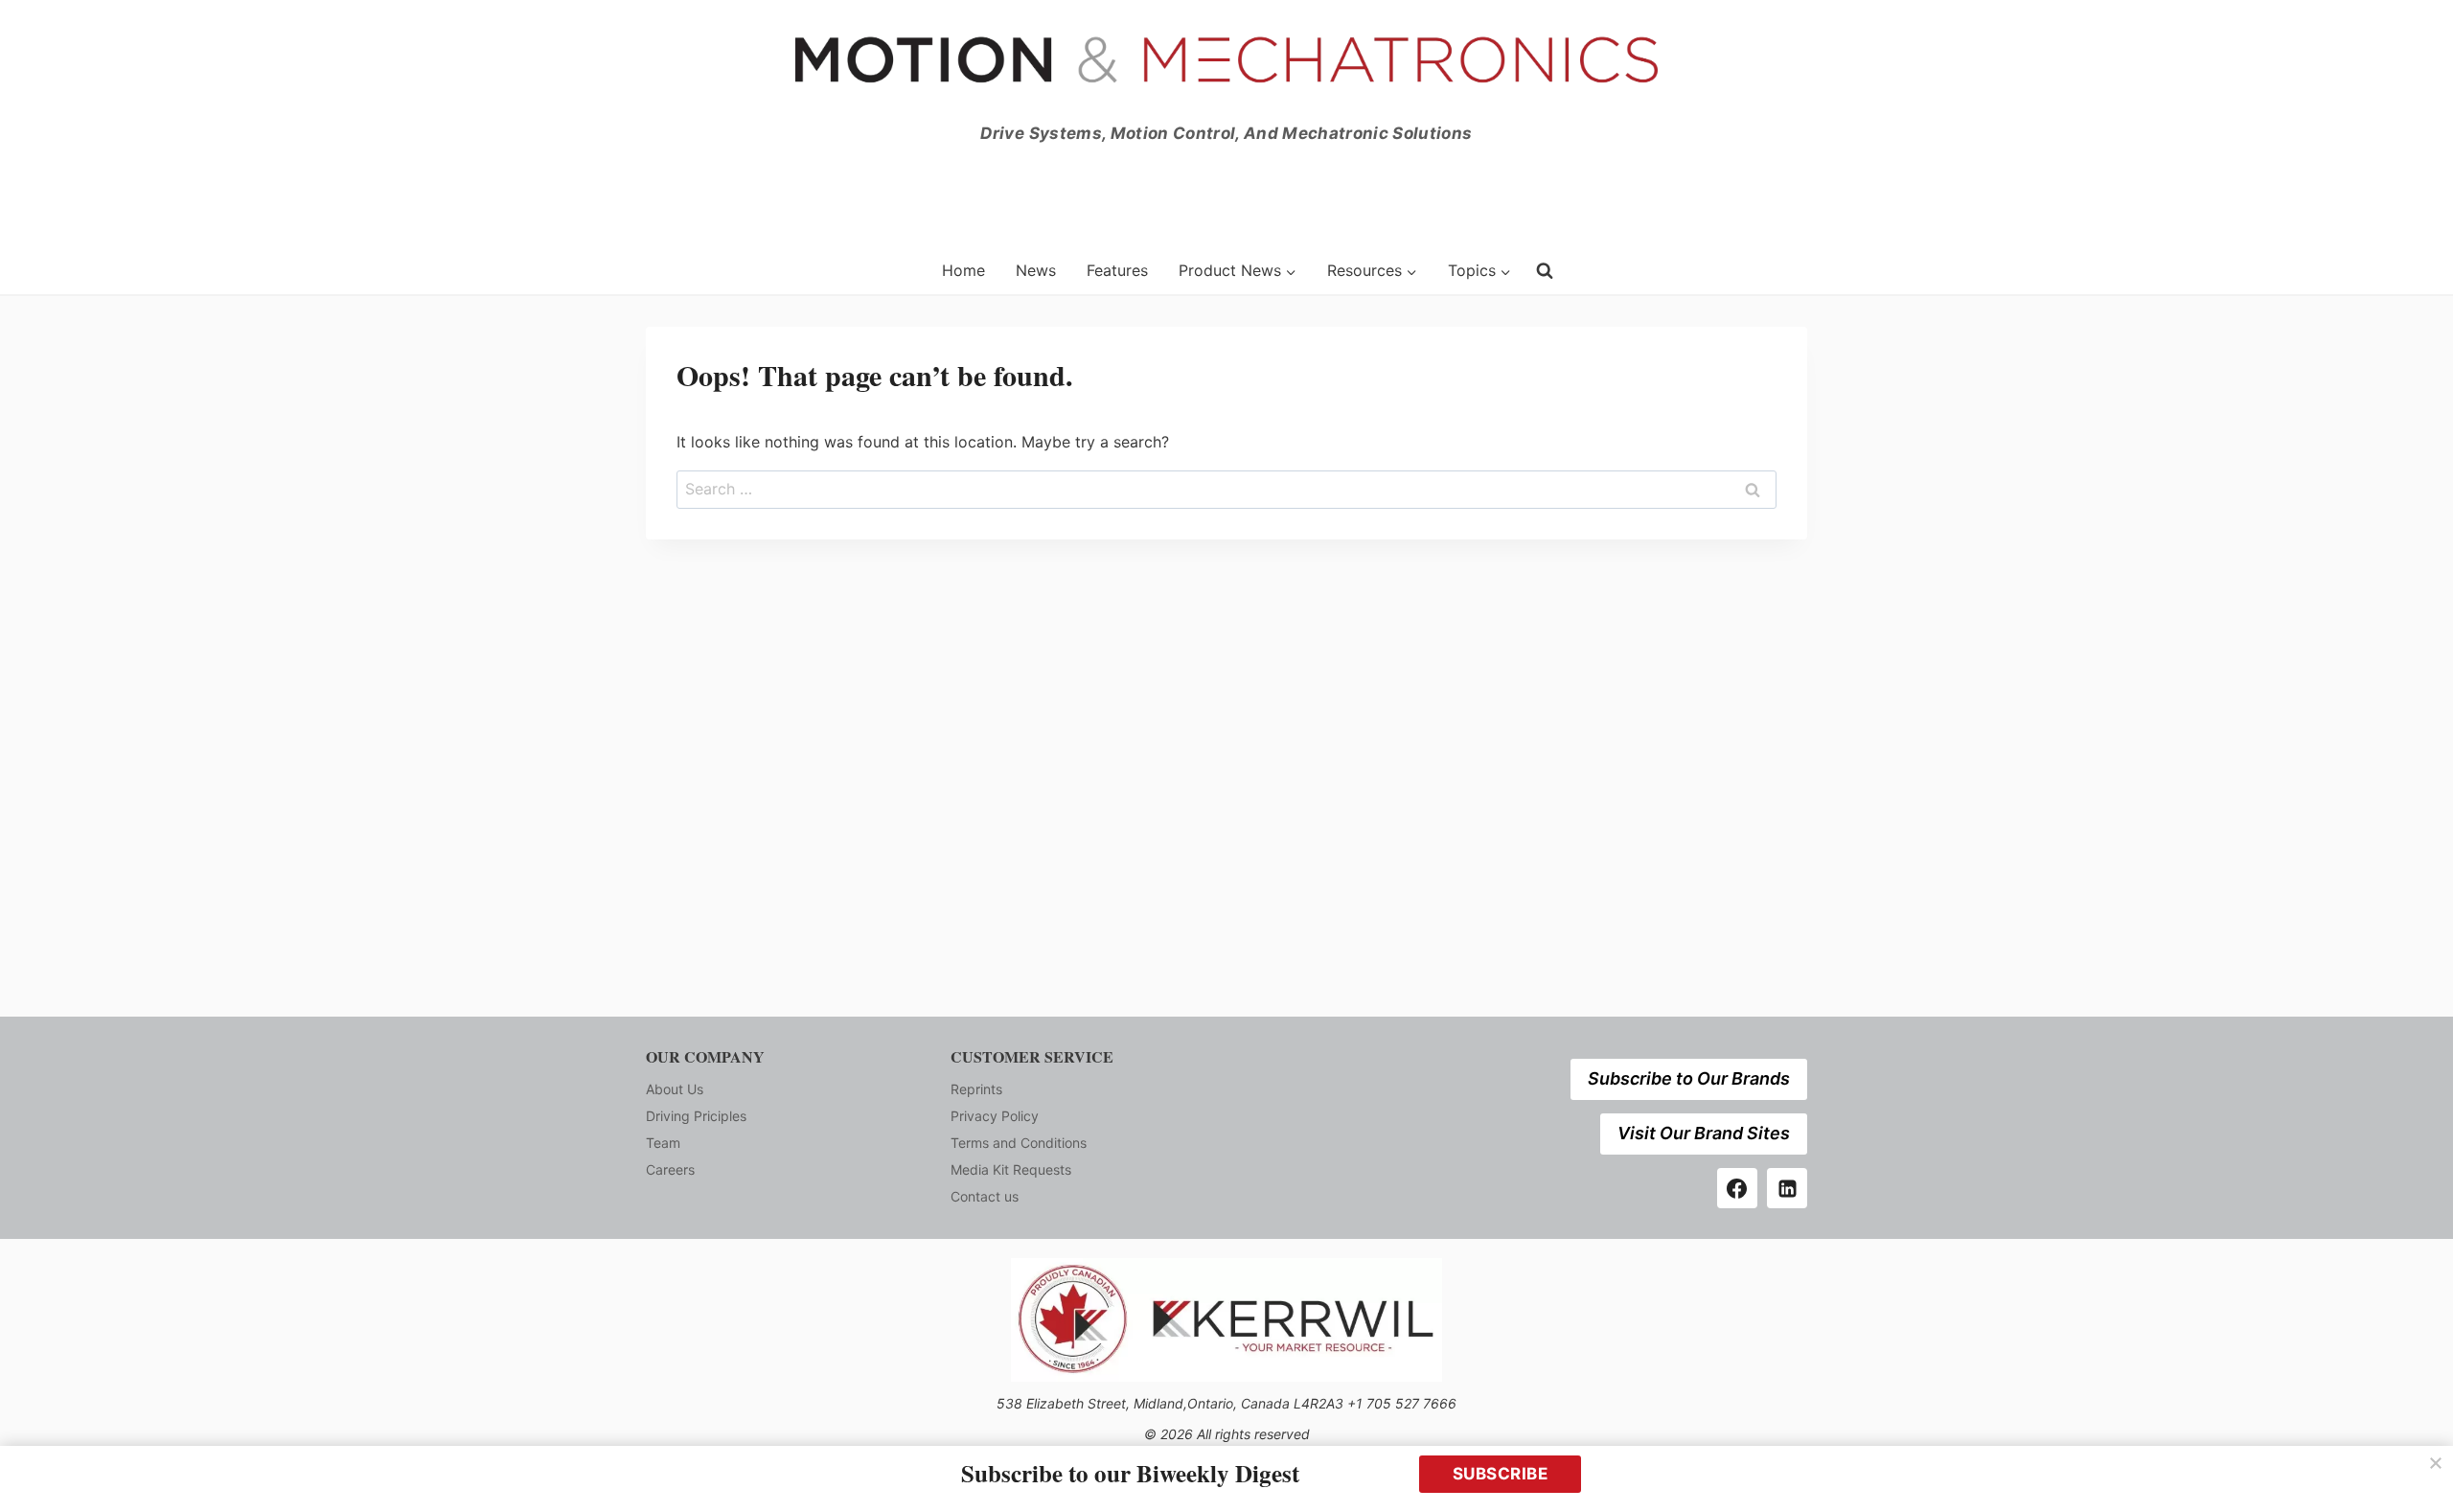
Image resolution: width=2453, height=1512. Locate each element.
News (1036, 270)
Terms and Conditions (1019, 1143)
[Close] (2436, 1463)
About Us (675, 1089)
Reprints (976, 1089)
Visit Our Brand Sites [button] (1704, 1133)
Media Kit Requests (1011, 1169)
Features (1117, 270)
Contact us (985, 1196)
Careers (670, 1169)
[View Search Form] (1545, 270)
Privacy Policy (995, 1116)
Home (963, 270)
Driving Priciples (696, 1116)
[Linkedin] (1787, 1188)
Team (663, 1143)
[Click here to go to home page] (781, 271)
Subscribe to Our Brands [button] (1689, 1078)
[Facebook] (1737, 1188)
